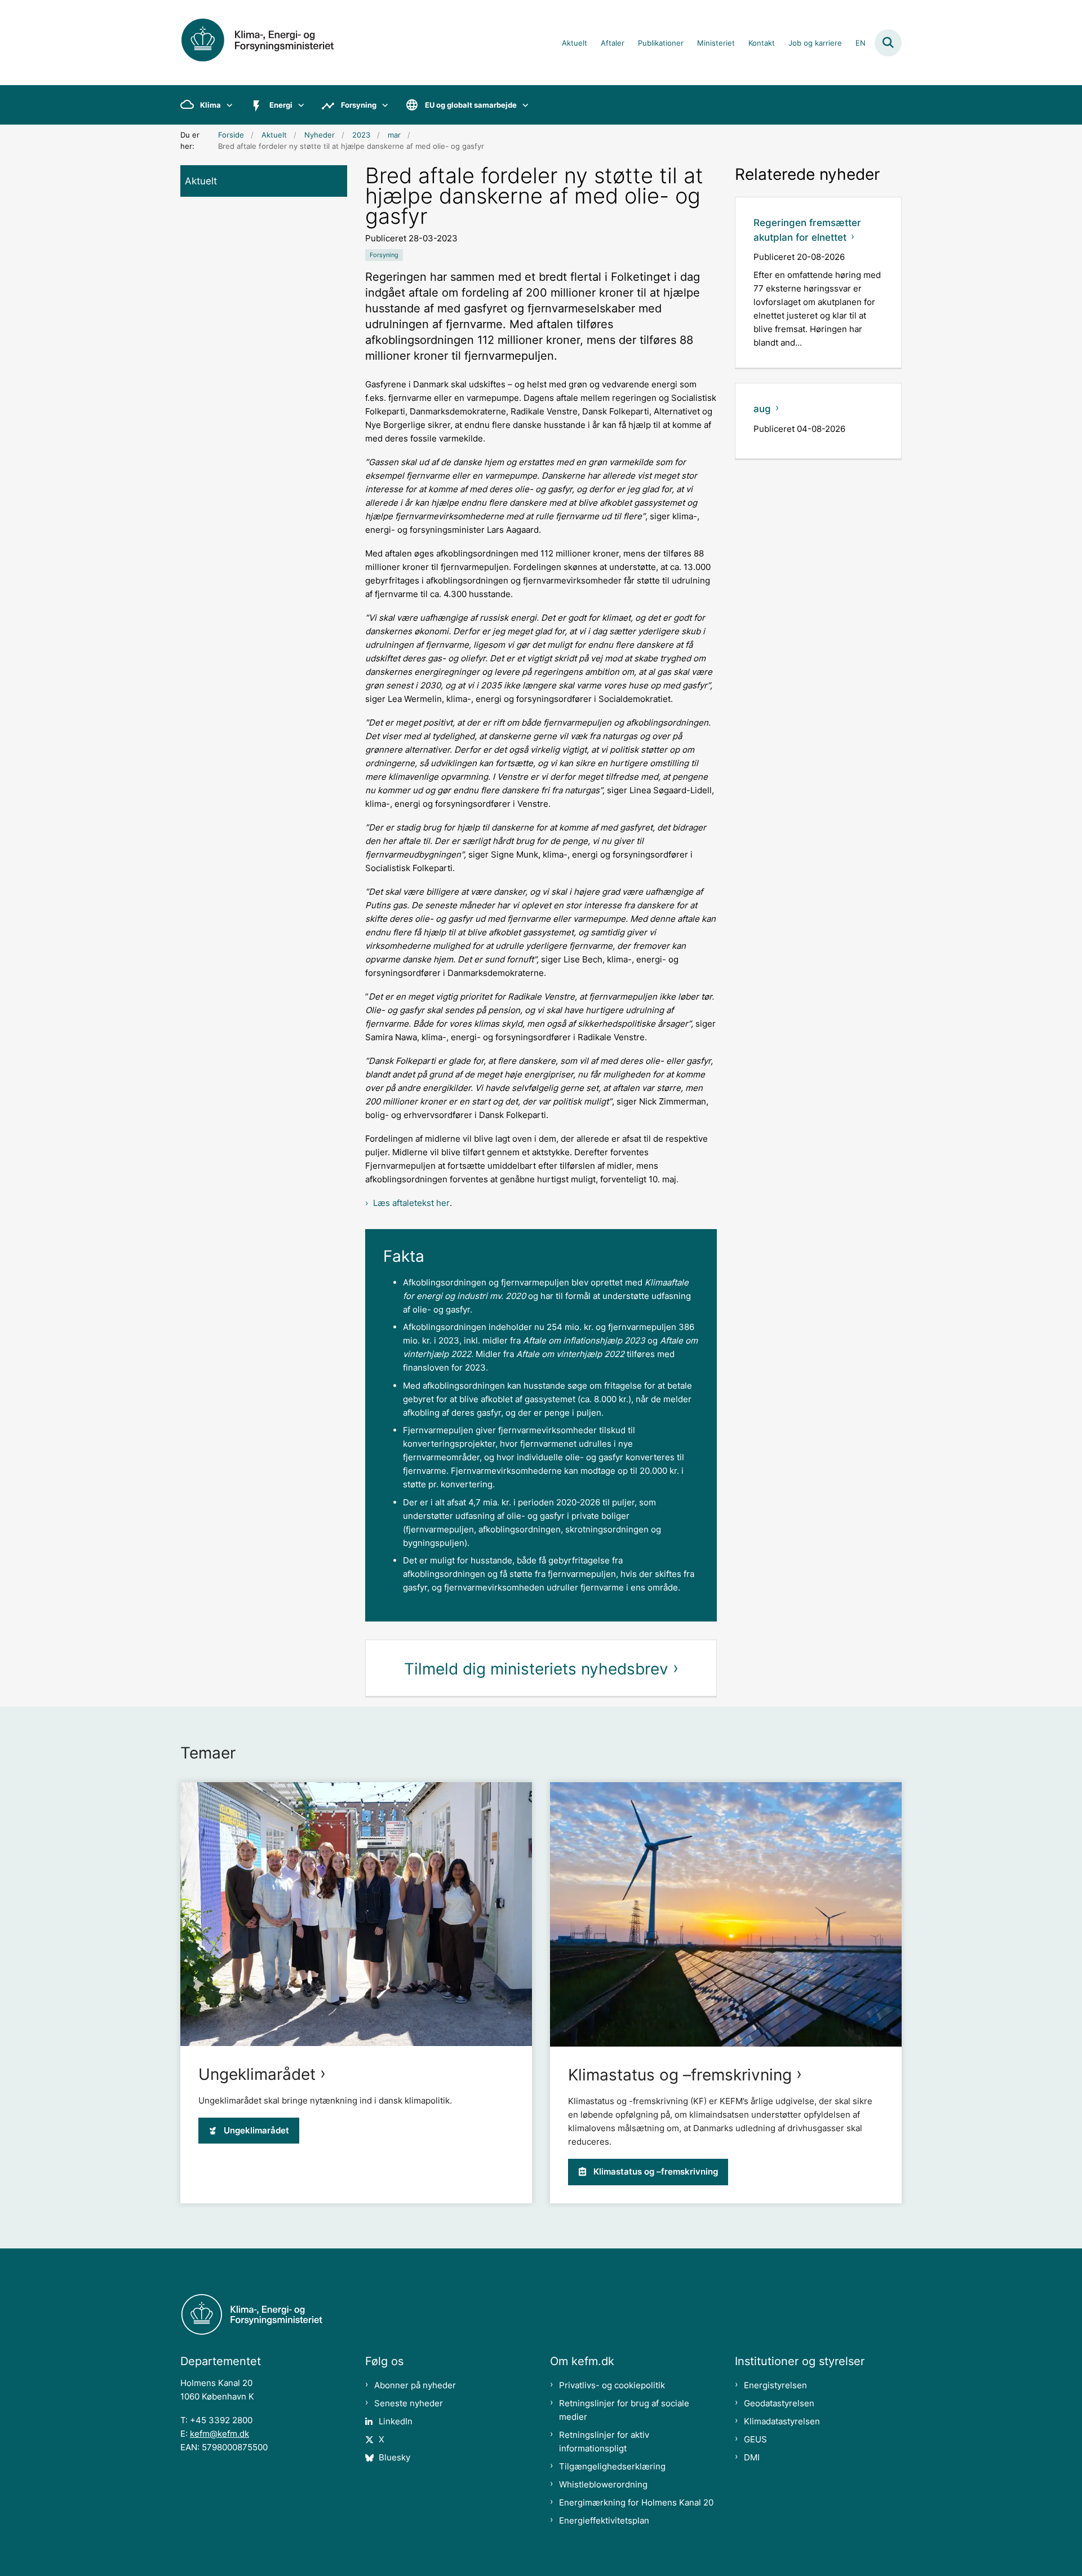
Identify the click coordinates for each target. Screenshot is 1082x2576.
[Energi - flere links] (298, 105)
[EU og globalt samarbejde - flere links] (523, 105)
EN (861, 43)
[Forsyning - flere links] (382, 105)
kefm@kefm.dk (219, 2434)
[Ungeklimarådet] (356, 1914)
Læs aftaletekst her (411, 1203)
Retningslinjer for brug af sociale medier (624, 2410)
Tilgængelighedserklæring (612, 2466)
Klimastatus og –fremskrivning (680, 2075)
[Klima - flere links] (227, 105)
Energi (281, 105)
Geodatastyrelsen (779, 2403)
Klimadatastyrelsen (782, 2421)
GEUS (755, 2439)
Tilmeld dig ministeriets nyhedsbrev (536, 1669)
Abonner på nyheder (415, 2385)
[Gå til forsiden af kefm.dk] (270, 43)
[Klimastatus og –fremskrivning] (726, 1914)
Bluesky (394, 2457)
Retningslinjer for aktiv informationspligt (604, 2442)
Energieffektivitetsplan (604, 2520)
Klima (210, 105)
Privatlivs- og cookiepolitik (612, 2385)
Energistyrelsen (775, 2385)
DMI (752, 2457)
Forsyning (359, 105)
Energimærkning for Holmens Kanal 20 (636, 2502)
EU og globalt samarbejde (471, 105)
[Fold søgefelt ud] (888, 43)
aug (762, 409)
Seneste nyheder (409, 2403)
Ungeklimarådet (257, 2074)
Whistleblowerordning (603, 2484)
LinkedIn (396, 2421)
